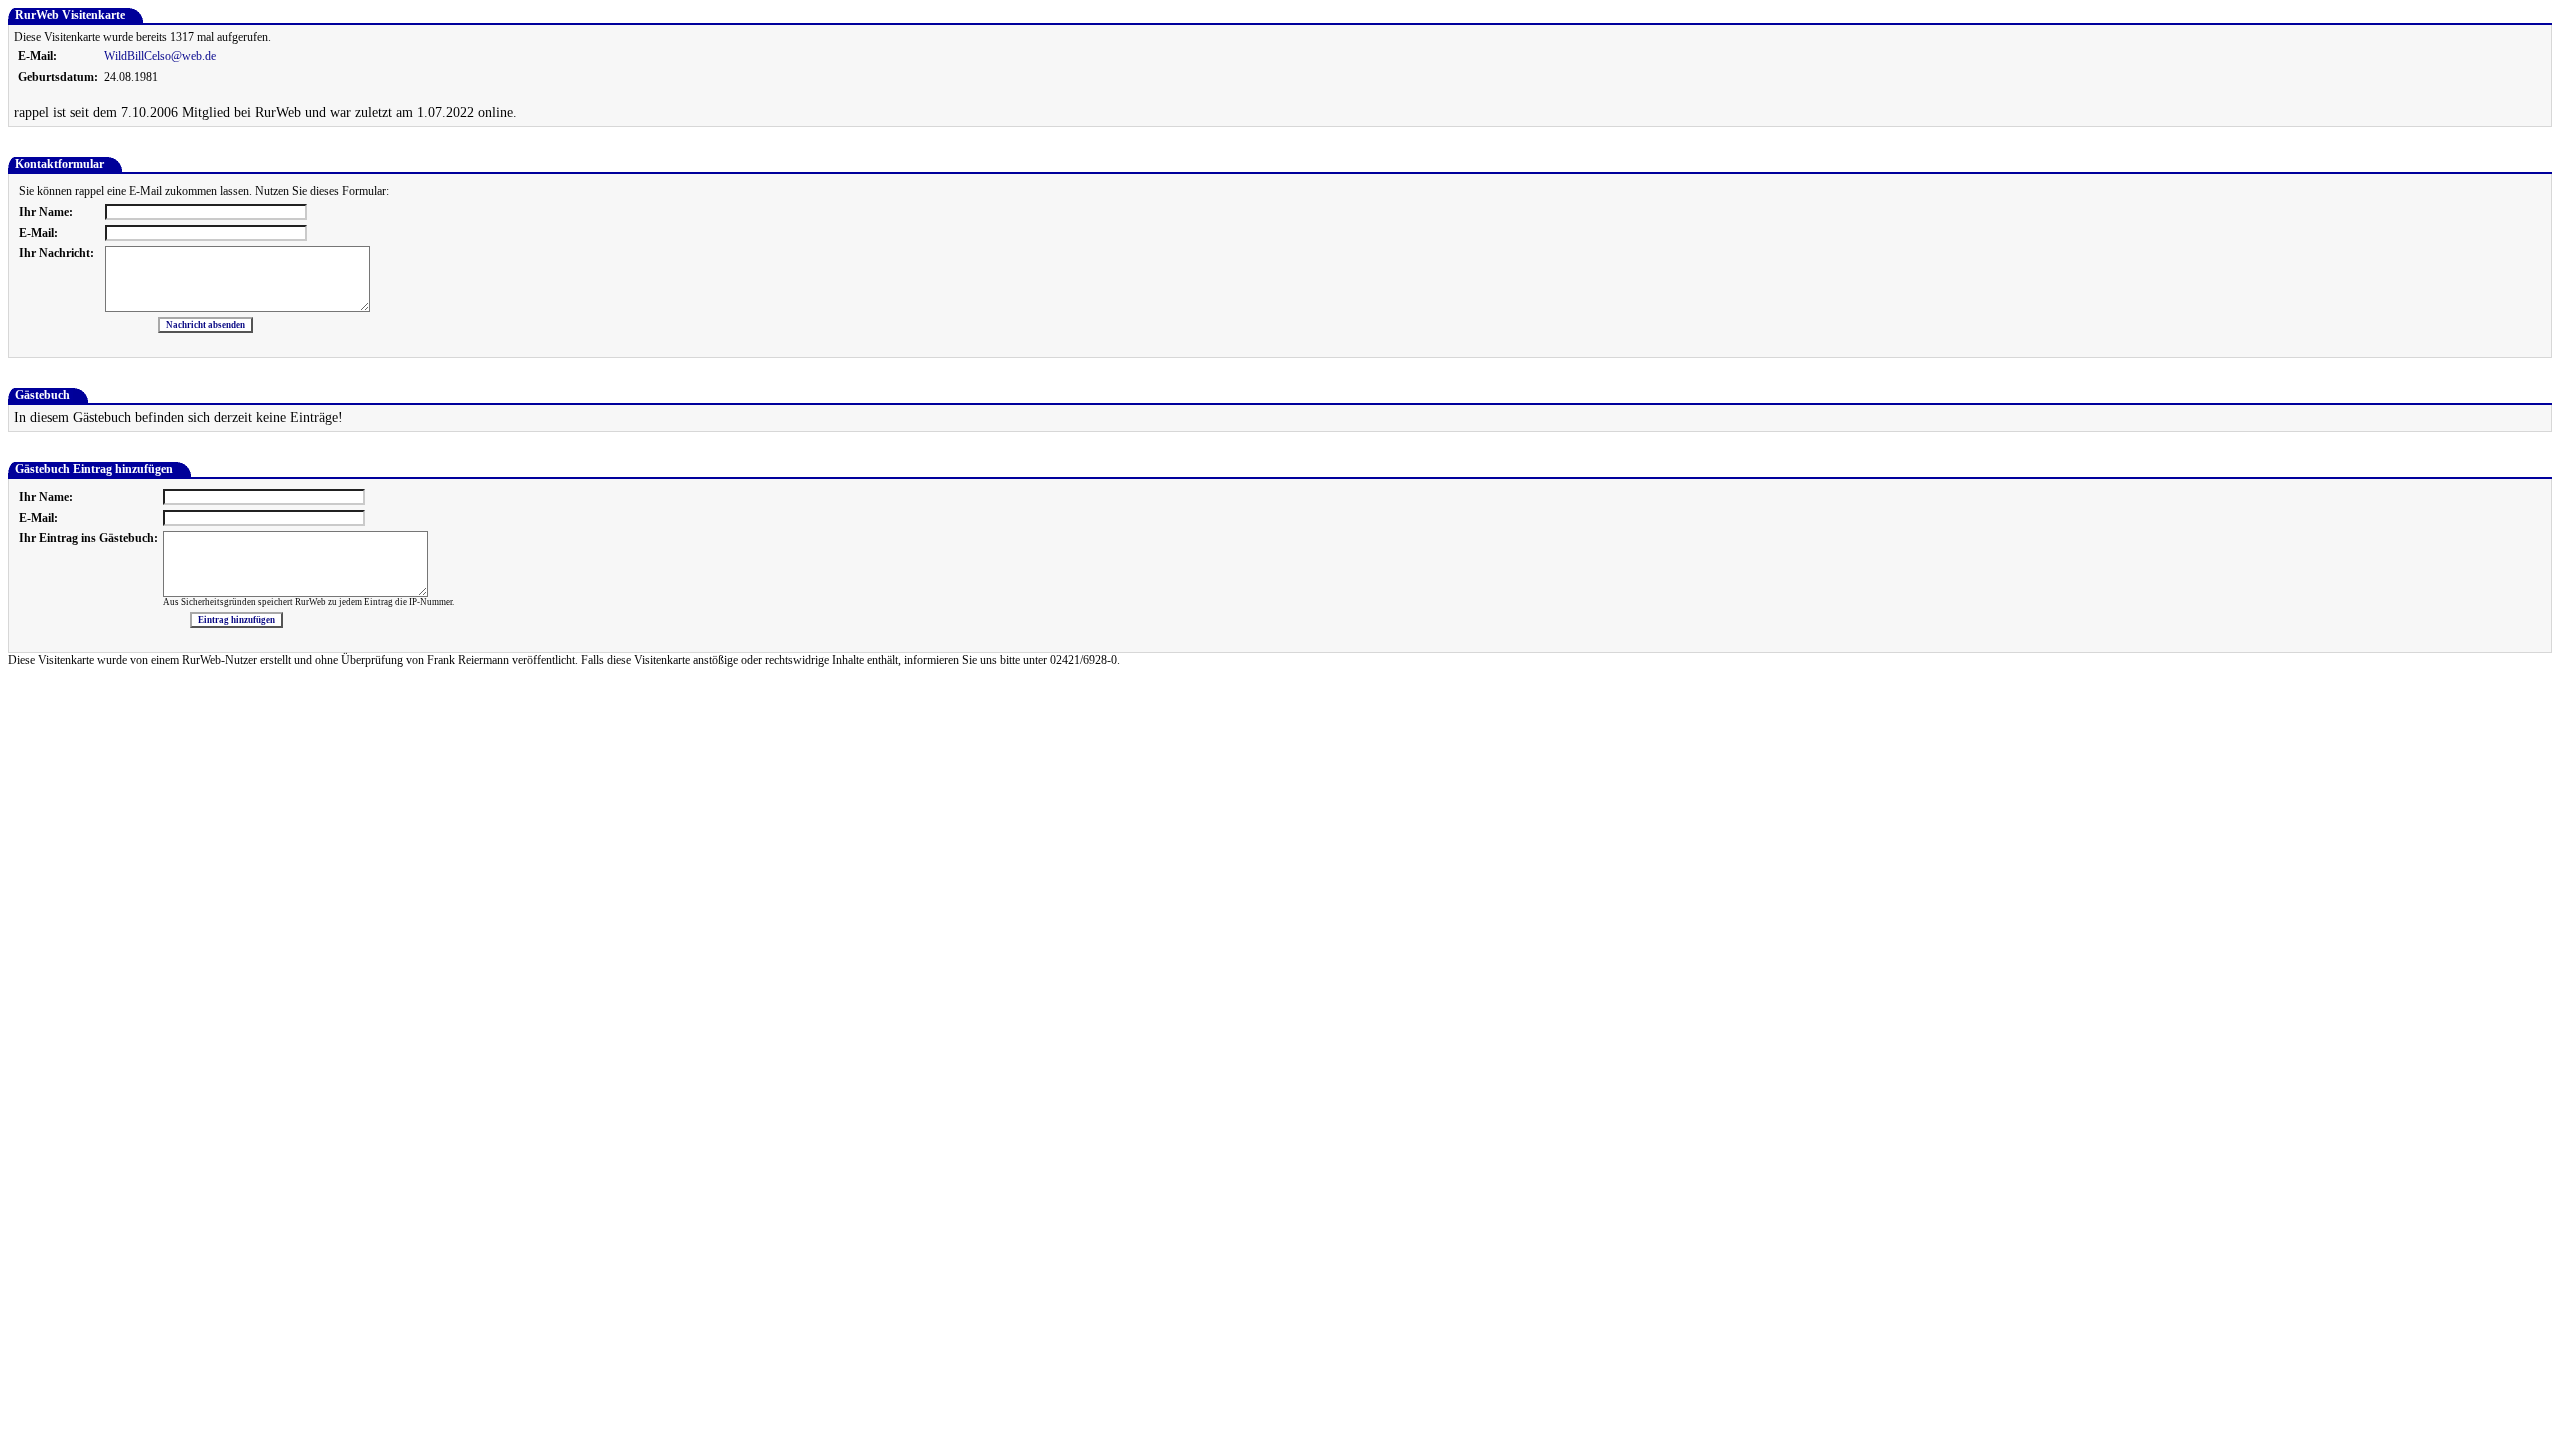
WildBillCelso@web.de (160, 56)
